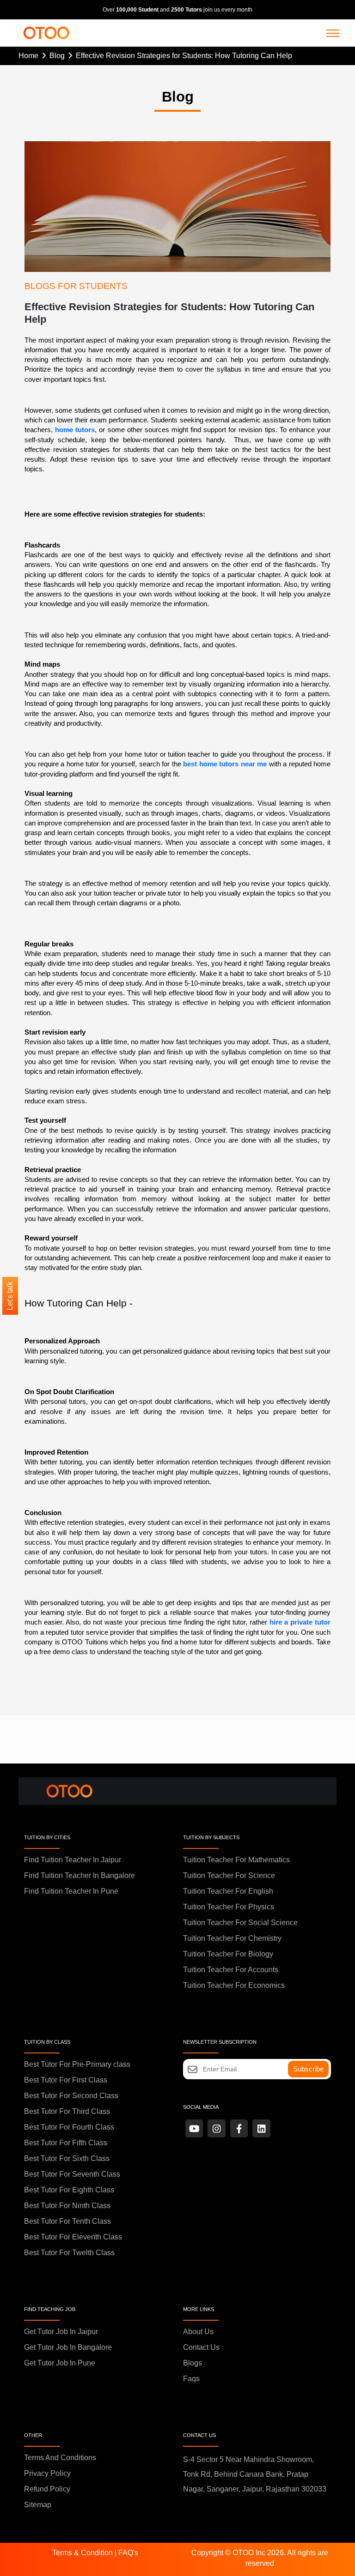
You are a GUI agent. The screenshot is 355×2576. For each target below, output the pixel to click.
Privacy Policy (47, 2473)
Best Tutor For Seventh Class (72, 2174)
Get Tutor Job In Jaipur (61, 2332)
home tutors (75, 430)
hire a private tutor (300, 1622)
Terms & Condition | (85, 2553)
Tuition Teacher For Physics (229, 1907)
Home (30, 56)
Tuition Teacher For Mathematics (236, 1860)
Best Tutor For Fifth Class (66, 2143)
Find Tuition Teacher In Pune (71, 1891)
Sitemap (38, 2505)
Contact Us (201, 2347)
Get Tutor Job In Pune (60, 2363)
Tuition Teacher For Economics (234, 1985)
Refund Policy (47, 2489)
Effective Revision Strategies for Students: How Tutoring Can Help (184, 56)
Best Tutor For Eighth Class (69, 2190)
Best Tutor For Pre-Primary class (77, 2064)
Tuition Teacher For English (228, 1891)
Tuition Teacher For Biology (228, 1954)
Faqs (191, 2379)
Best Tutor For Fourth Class (69, 2127)
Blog (59, 56)
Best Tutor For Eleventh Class (73, 2237)
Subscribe (308, 2069)
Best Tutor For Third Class (67, 2111)
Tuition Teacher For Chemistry (232, 1938)
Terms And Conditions (60, 2458)
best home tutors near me (225, 764)
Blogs (193, 2363)
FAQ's (128, 2553)
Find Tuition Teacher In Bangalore (80, 1875)
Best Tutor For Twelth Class (69, 2253)
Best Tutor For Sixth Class (67, 2158)
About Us (198, 2332)
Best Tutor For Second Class (71, 2096)
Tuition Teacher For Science (229, 1875)
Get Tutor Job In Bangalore (68, 2347)
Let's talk (10, 1296)
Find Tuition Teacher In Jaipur (73, 1860)
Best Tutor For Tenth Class (67, 2221)
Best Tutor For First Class (66, 2080)
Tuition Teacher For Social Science (240, 1923)
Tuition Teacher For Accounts (231, 1970)
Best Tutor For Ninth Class (67, 2206)
